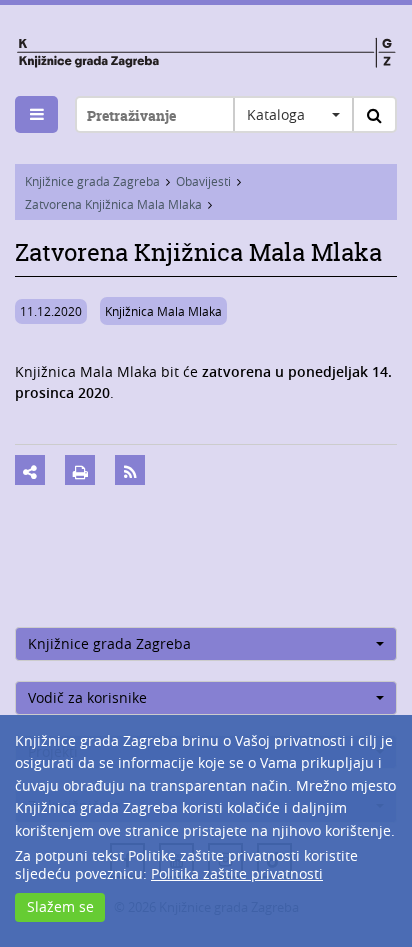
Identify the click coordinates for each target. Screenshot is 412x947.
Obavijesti (203, 181)
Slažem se (60, 906)
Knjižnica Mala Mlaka (163, 311)
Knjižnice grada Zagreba (92, 181)
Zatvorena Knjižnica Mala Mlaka (113, 204)
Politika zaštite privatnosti (237, 873)
